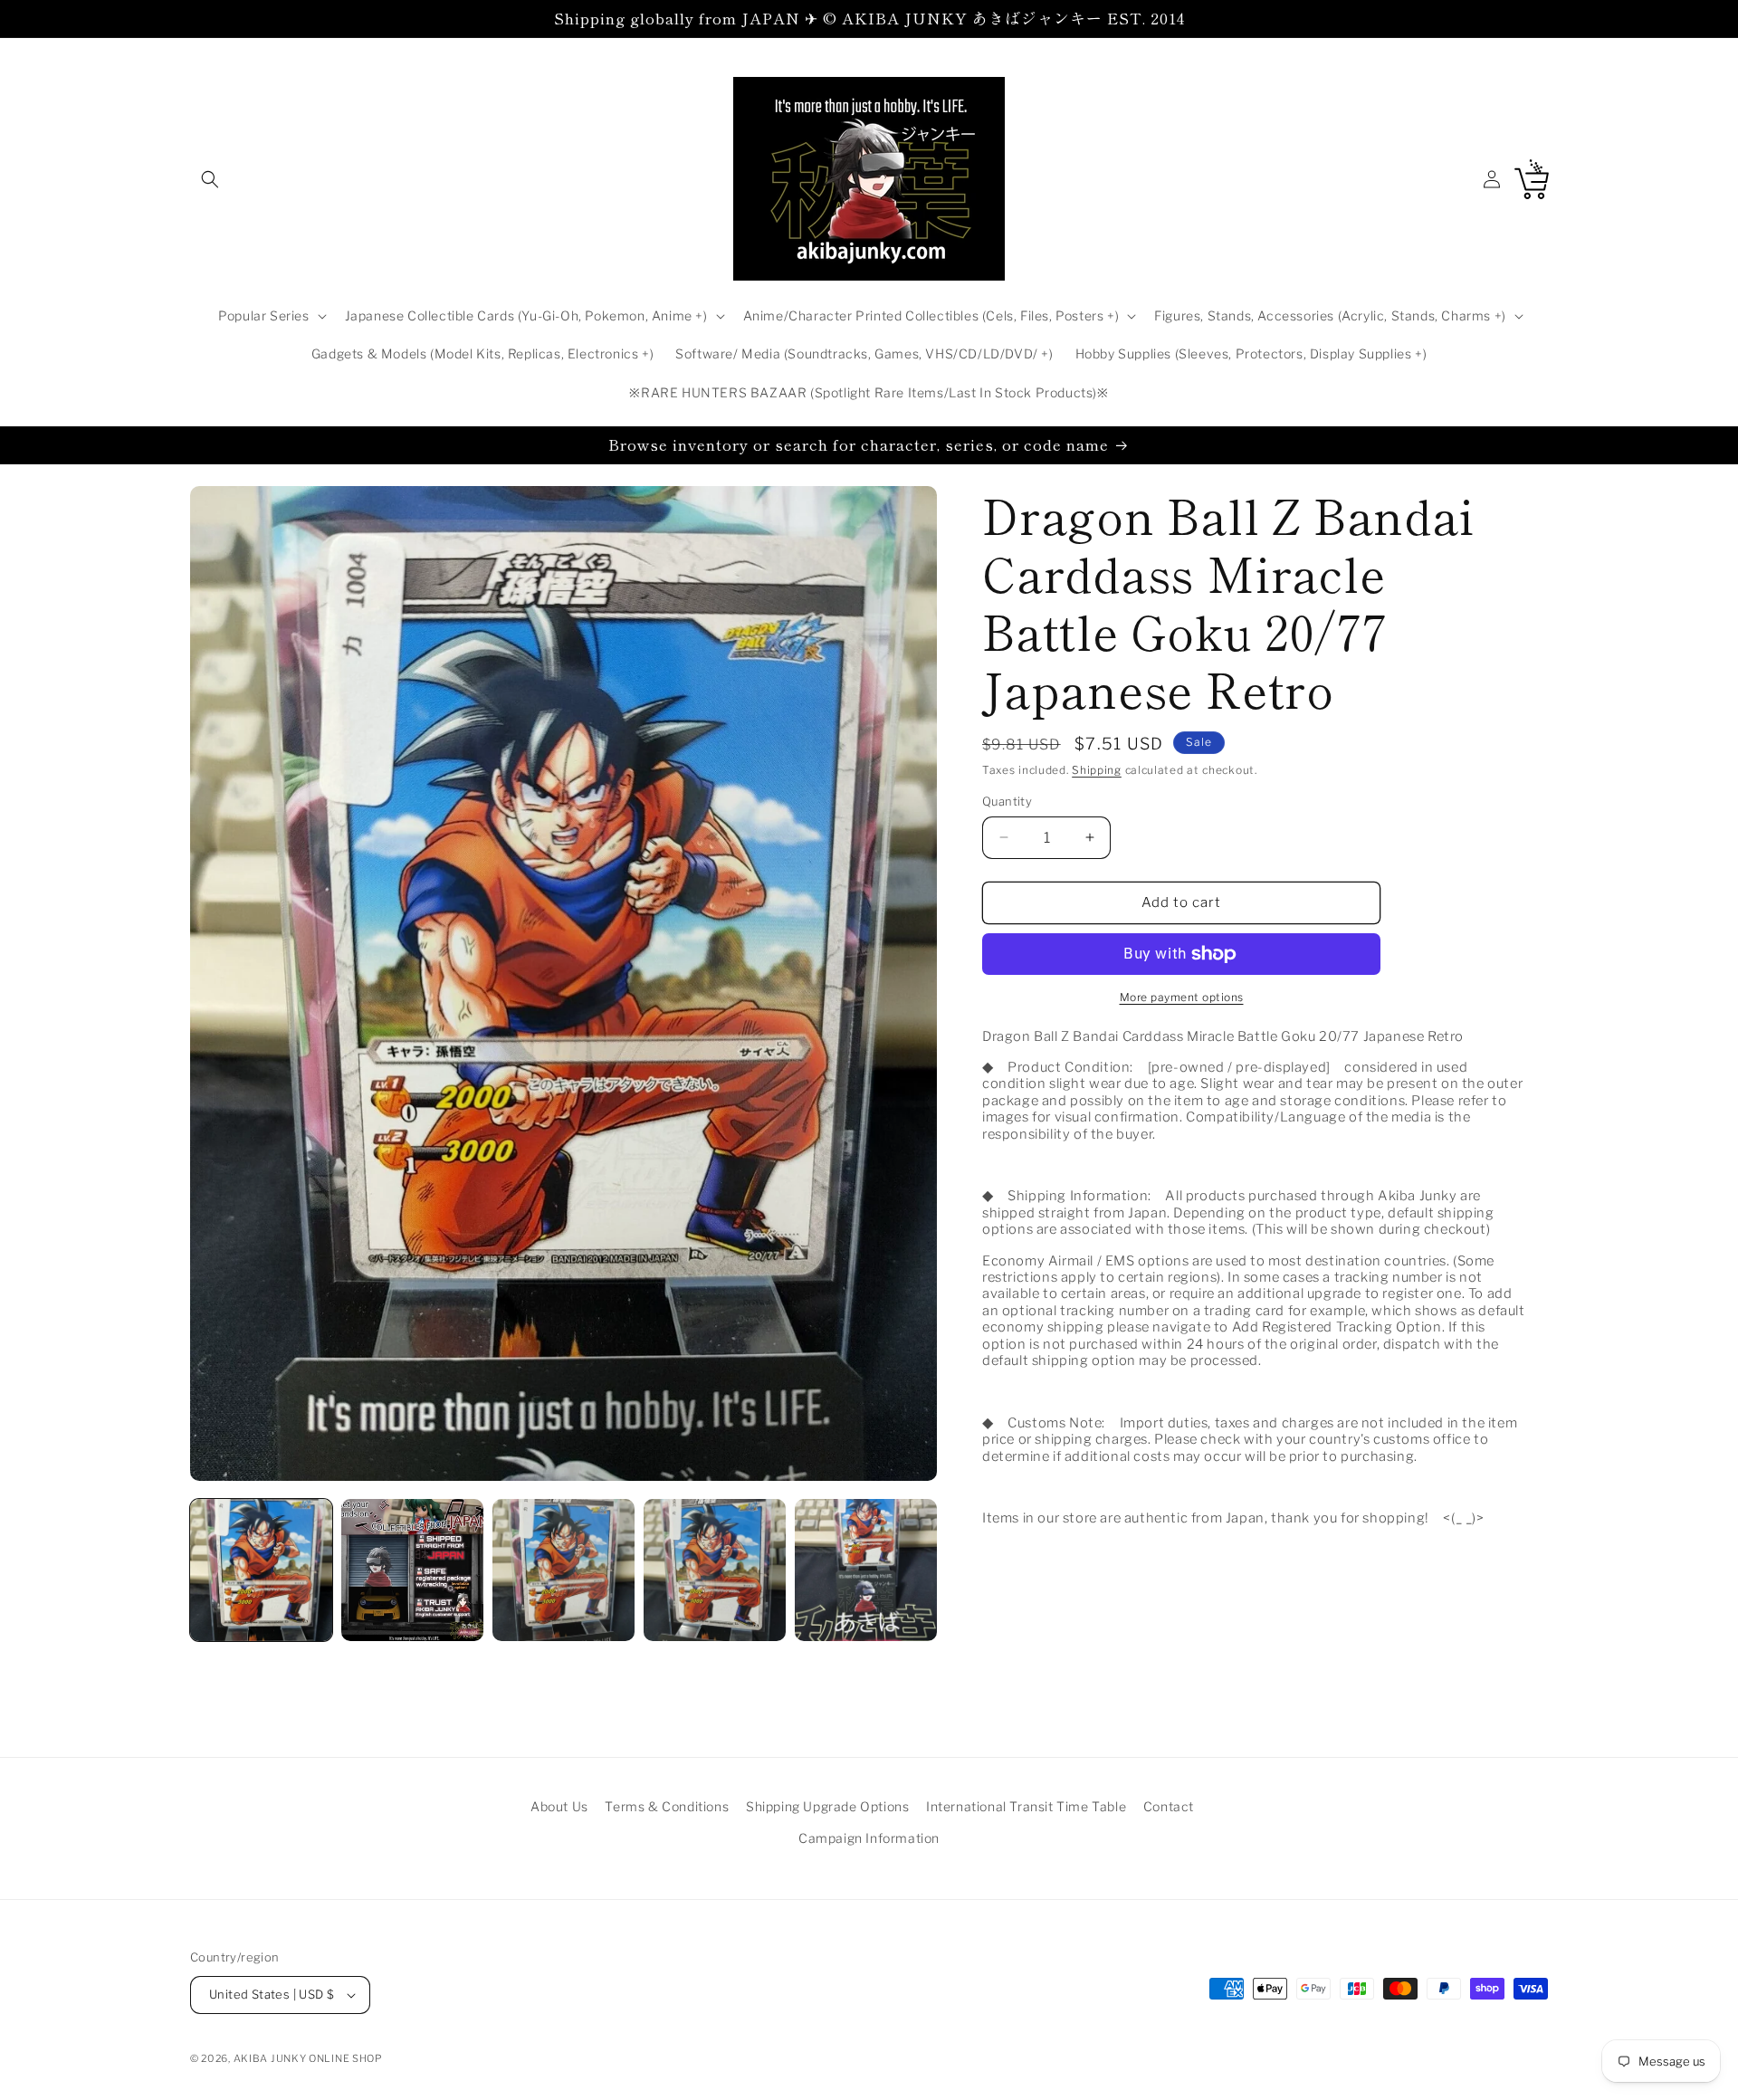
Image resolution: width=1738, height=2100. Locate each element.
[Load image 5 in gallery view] (866, 1570)
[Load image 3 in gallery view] (563, 1570)
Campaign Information (869, 1838)
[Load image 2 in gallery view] (412, 1570)
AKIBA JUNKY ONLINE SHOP (308, 2058)
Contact (1169, 1806)
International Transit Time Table (1026, 1806)
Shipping (1097, 770)
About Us (559, 1806)
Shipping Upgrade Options (827, 1806)
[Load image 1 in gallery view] (261, 1570)
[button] (210, 179)
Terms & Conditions (667, 1806)
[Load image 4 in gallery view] (715, 1570)
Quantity (1007, 801)
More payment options (1182, 997)
